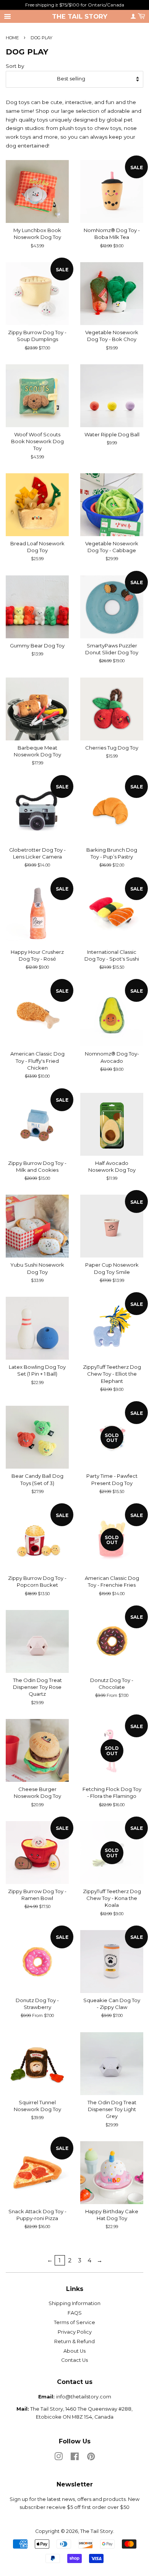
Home (12, 38)
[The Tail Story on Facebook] (75, 2458)
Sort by (15, 66)
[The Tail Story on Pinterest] (91, 2458)
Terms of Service (74, 2322)
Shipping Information (74, 2303)
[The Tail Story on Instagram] (58, 2458)
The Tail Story (80, 16)
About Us (74, 2351)
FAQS (75, 2313)
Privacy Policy (75, 2332)
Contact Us (74, 2360)
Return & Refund (74, 2341)
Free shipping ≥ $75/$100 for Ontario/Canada (75, 5)
